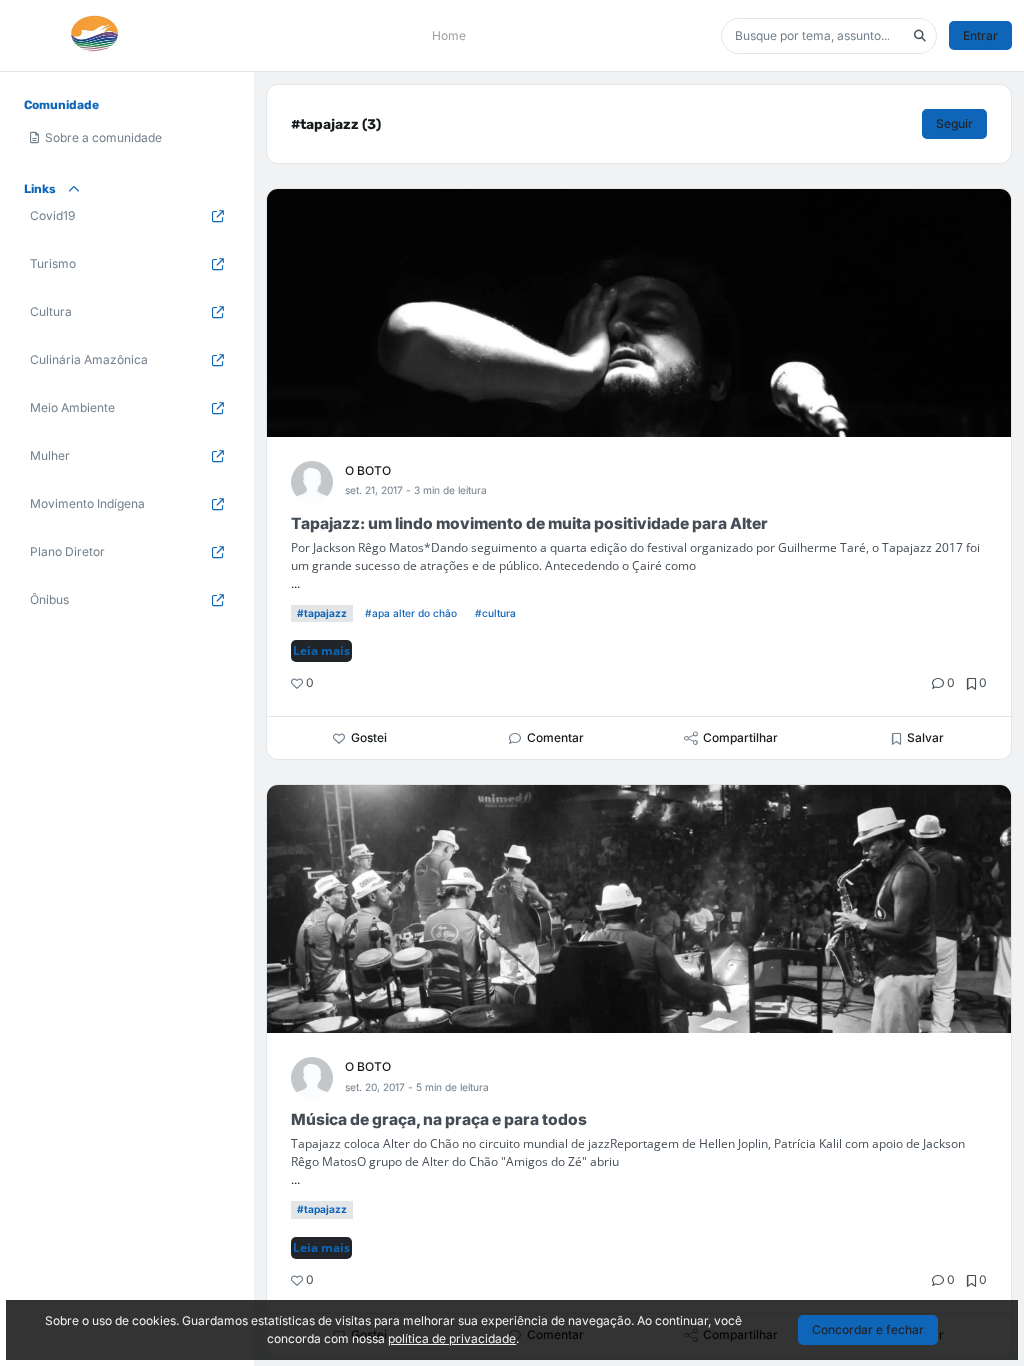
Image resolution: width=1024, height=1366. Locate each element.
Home (449, 35)
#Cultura (495, 613)
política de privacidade (452, 1338)
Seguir (954, 123)
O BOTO (368, 470)
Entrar (980, 35)
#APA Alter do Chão (411, 613)
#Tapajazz (322, 613)
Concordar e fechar (868, 1329)
